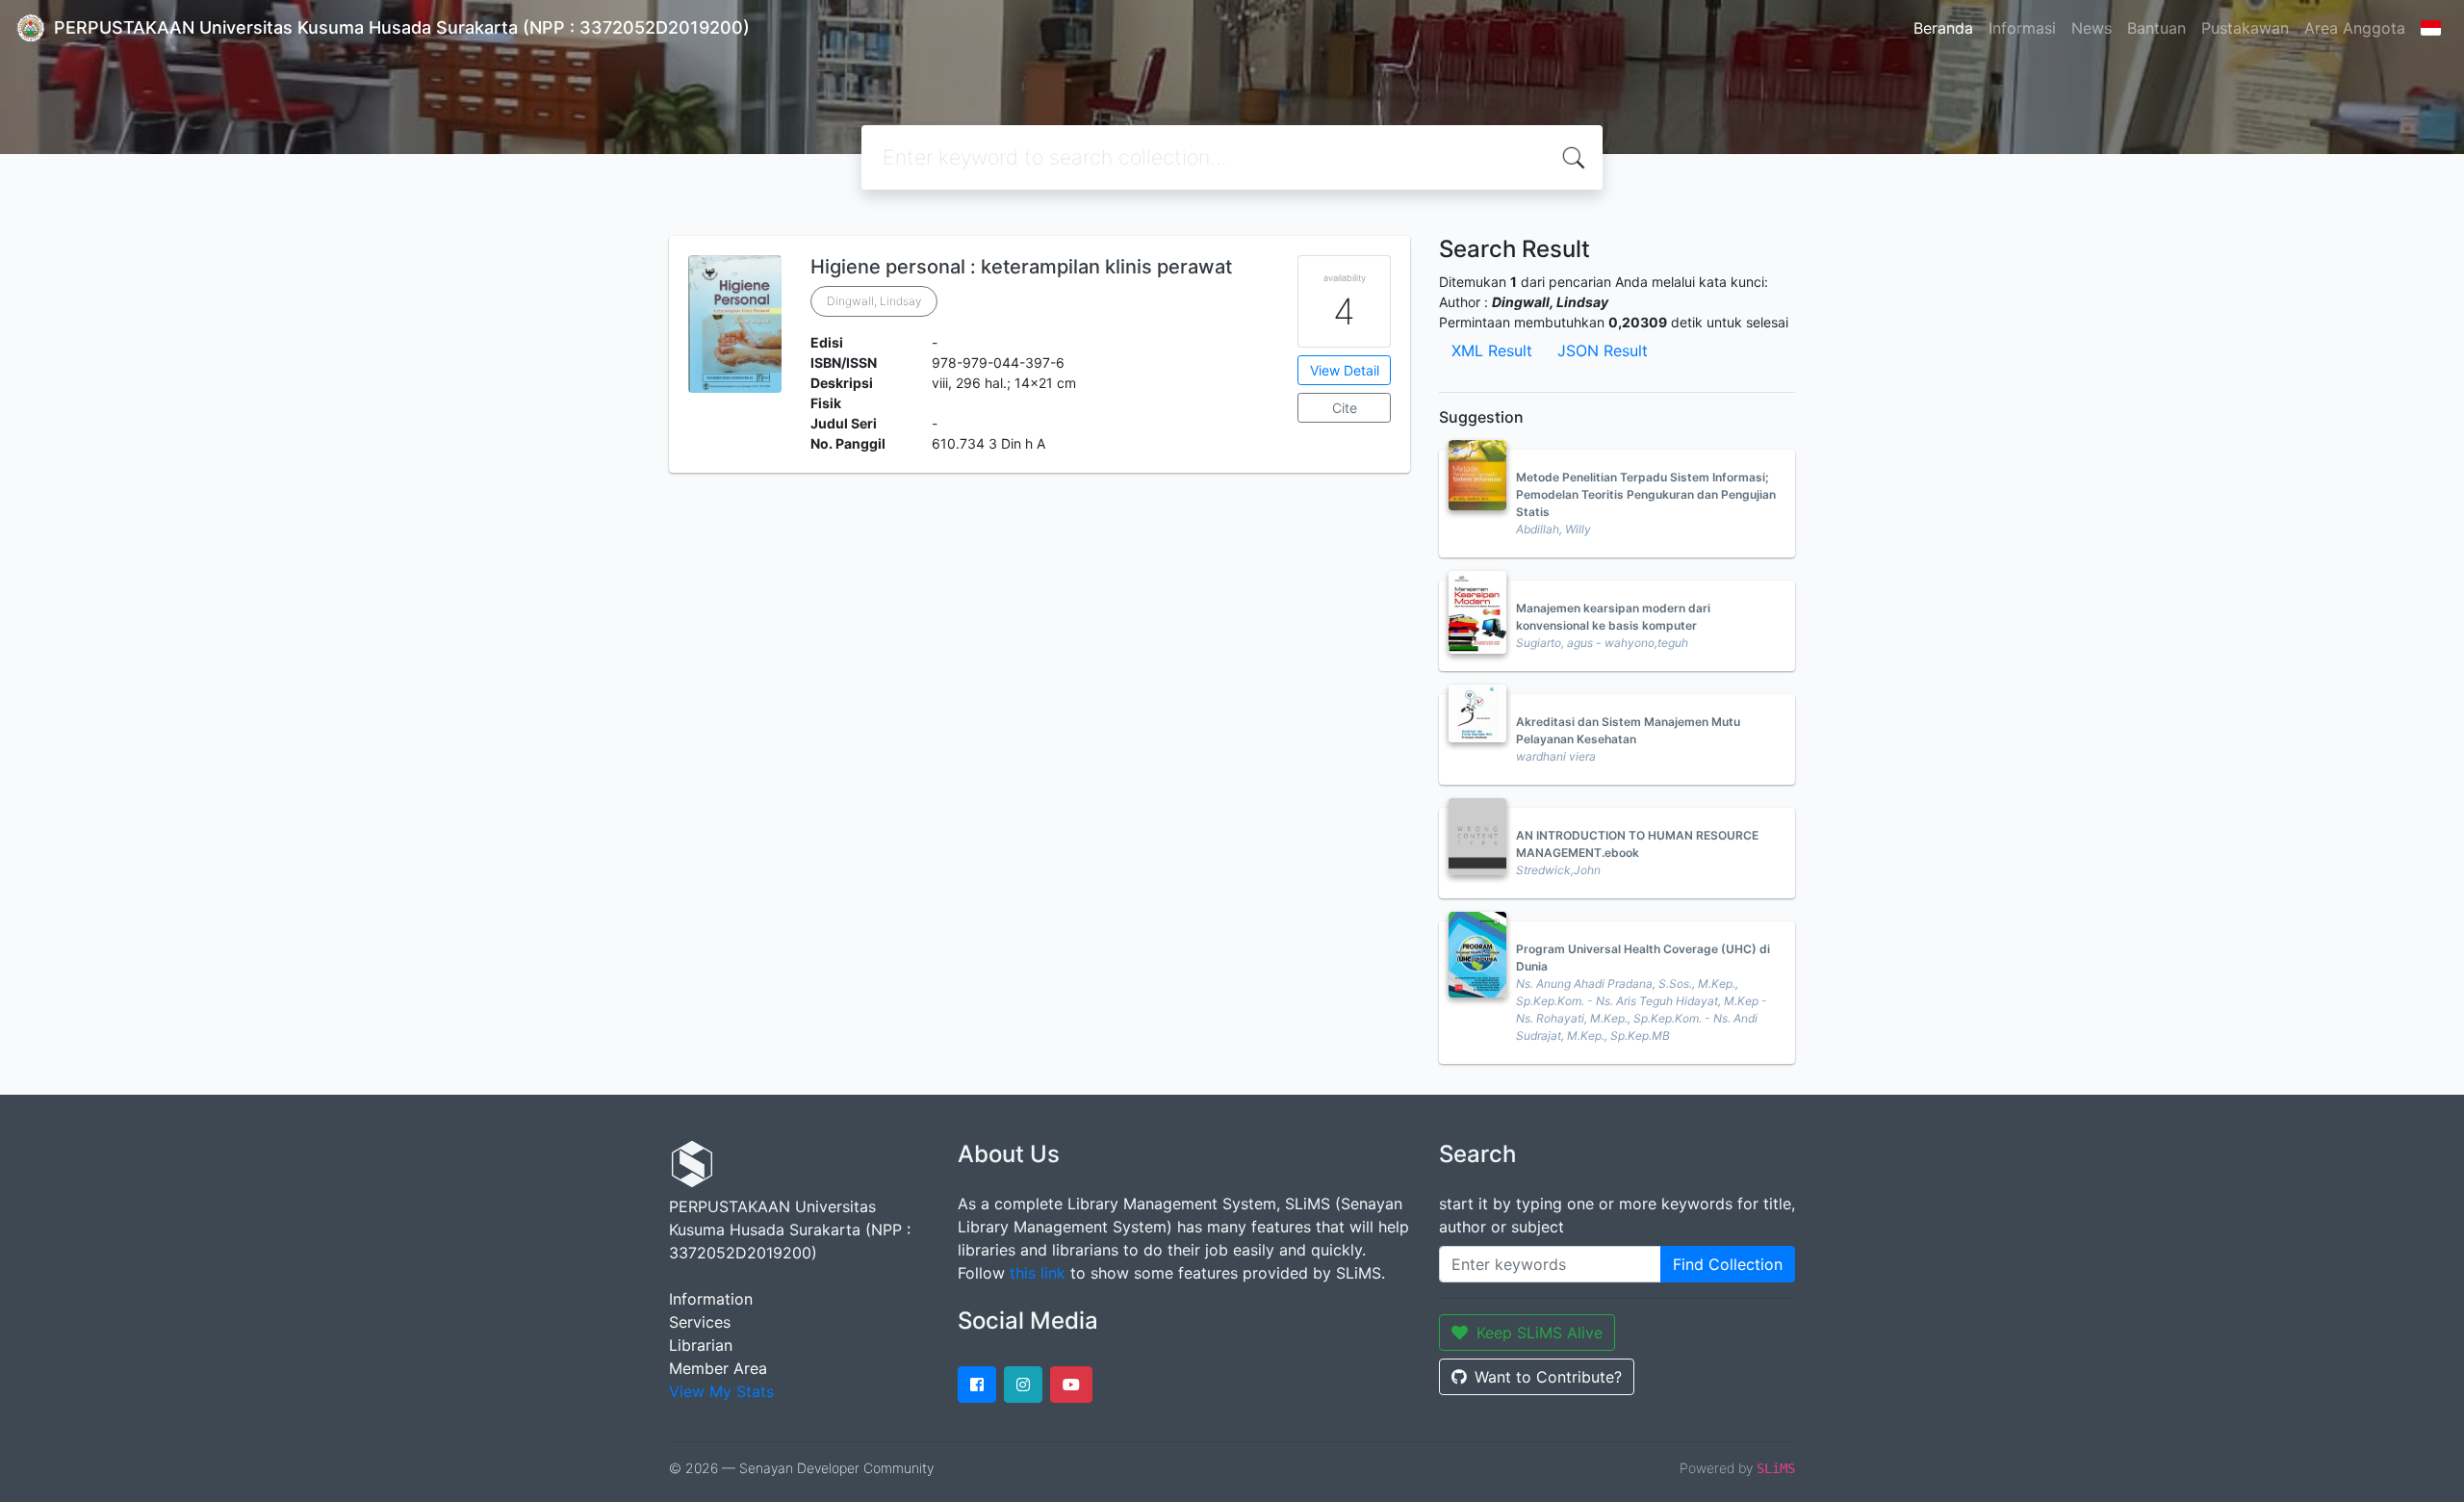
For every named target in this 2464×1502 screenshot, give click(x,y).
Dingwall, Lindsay (874, 301)
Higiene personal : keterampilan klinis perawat (1021, 267)
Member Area (718, 1368)
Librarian (701, 1345)
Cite (1345, 408)
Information (711, 1299)
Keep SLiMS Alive (1540, 1333)
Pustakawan (2245, 28)
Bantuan (2156, 28)
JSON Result (1603, 350)
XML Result (1492, 350)
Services (700, 1322)
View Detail (1345, 370)
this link (1038, 1273)
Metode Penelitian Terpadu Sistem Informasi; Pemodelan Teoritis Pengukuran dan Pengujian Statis (1646, 494)
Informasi (2022, 28)
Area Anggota (2355, 28)
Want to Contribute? (1548, 1377)
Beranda (1943, 28)
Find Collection (1728, 1264)
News (2092, 28)
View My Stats (721, 1391)
